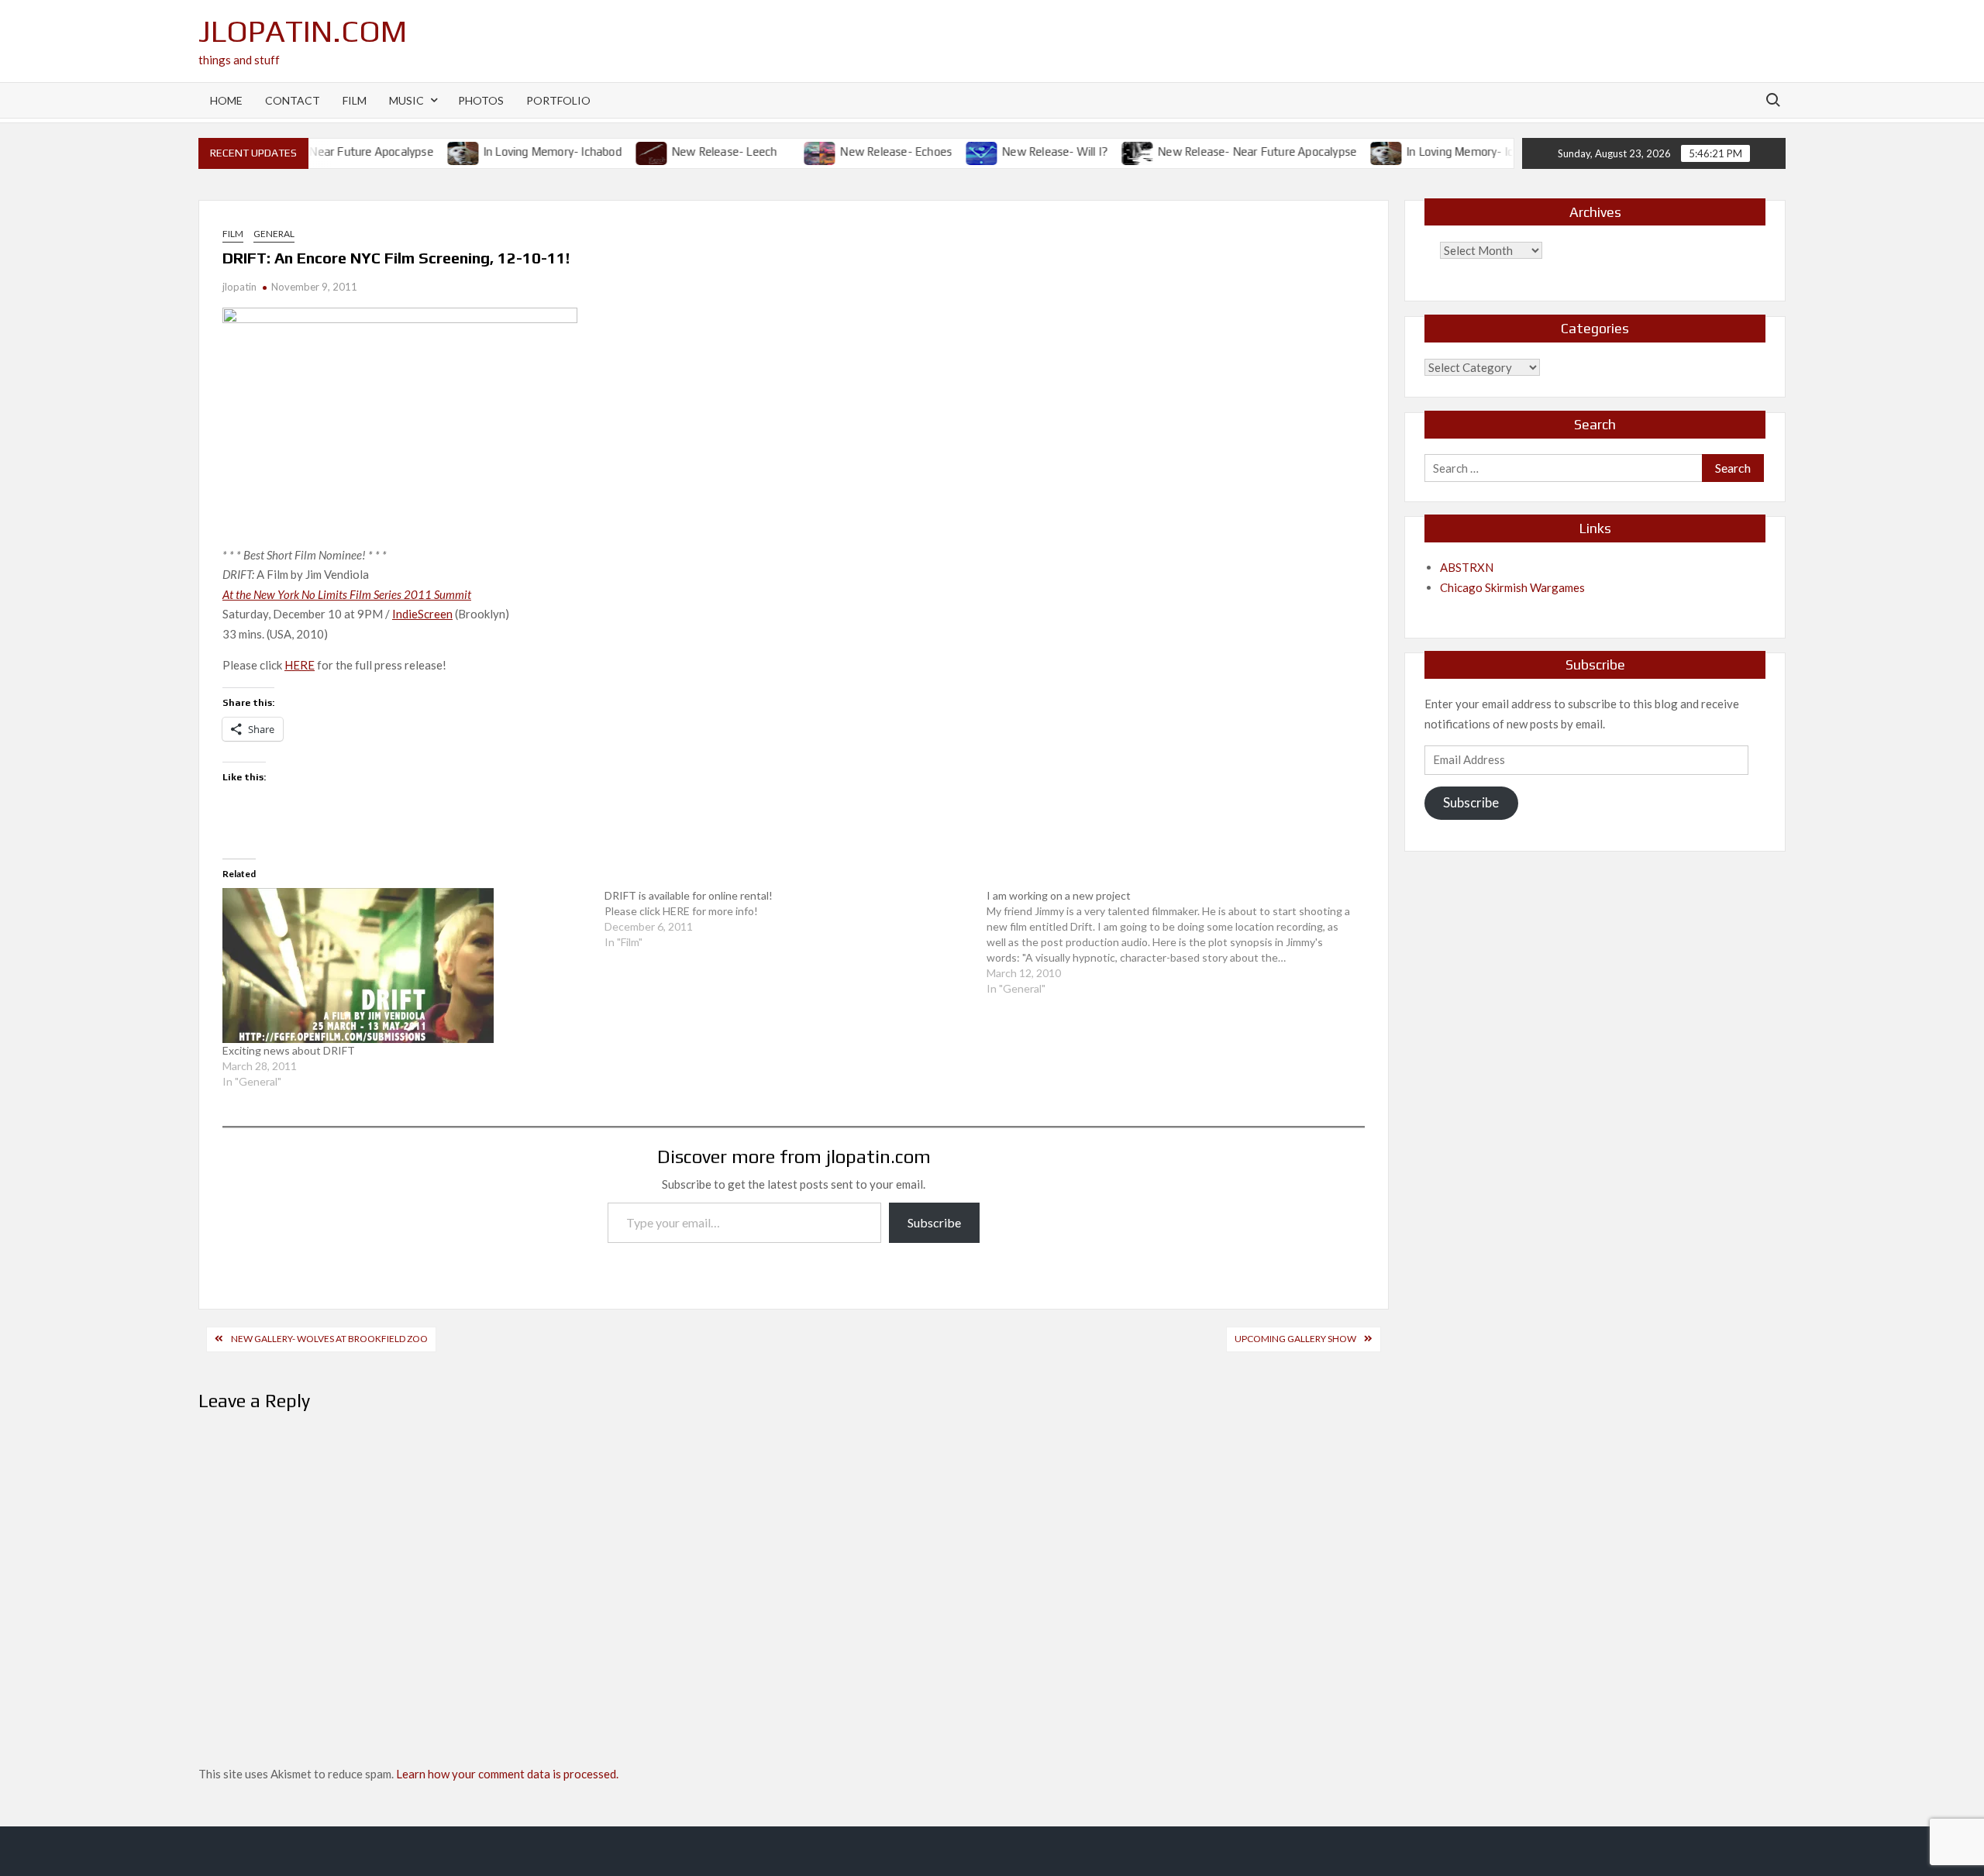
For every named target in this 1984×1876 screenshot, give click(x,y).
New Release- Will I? (1030, 151)
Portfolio (558, 100)
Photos (481, 100)
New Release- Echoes (871, 151)
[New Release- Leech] (627, 151)
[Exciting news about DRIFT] (406, 966)
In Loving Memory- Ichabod (527, 151)
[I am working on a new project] (1178, 942)
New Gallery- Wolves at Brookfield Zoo (329, 1339)
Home (226, 100)
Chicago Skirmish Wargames (1512, 587)
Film (355, 100)
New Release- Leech (699, 151)
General (274, 234)
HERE (300, 665)
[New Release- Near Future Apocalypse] (1113, 151)
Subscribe (934, 1222)
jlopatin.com (303, 31)
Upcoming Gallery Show (1295, 1339)
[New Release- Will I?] (958, 151)
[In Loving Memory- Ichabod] (438, 151)
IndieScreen (422, 614)
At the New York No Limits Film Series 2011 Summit (347, 594)
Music (406, 100)
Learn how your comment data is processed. (507, 1774)
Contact (293, 100)
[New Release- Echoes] (796, 151)
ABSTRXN (1467, 567)
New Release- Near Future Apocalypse (1232, 151)
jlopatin (239, 287)
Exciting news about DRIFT (289, 1050)
